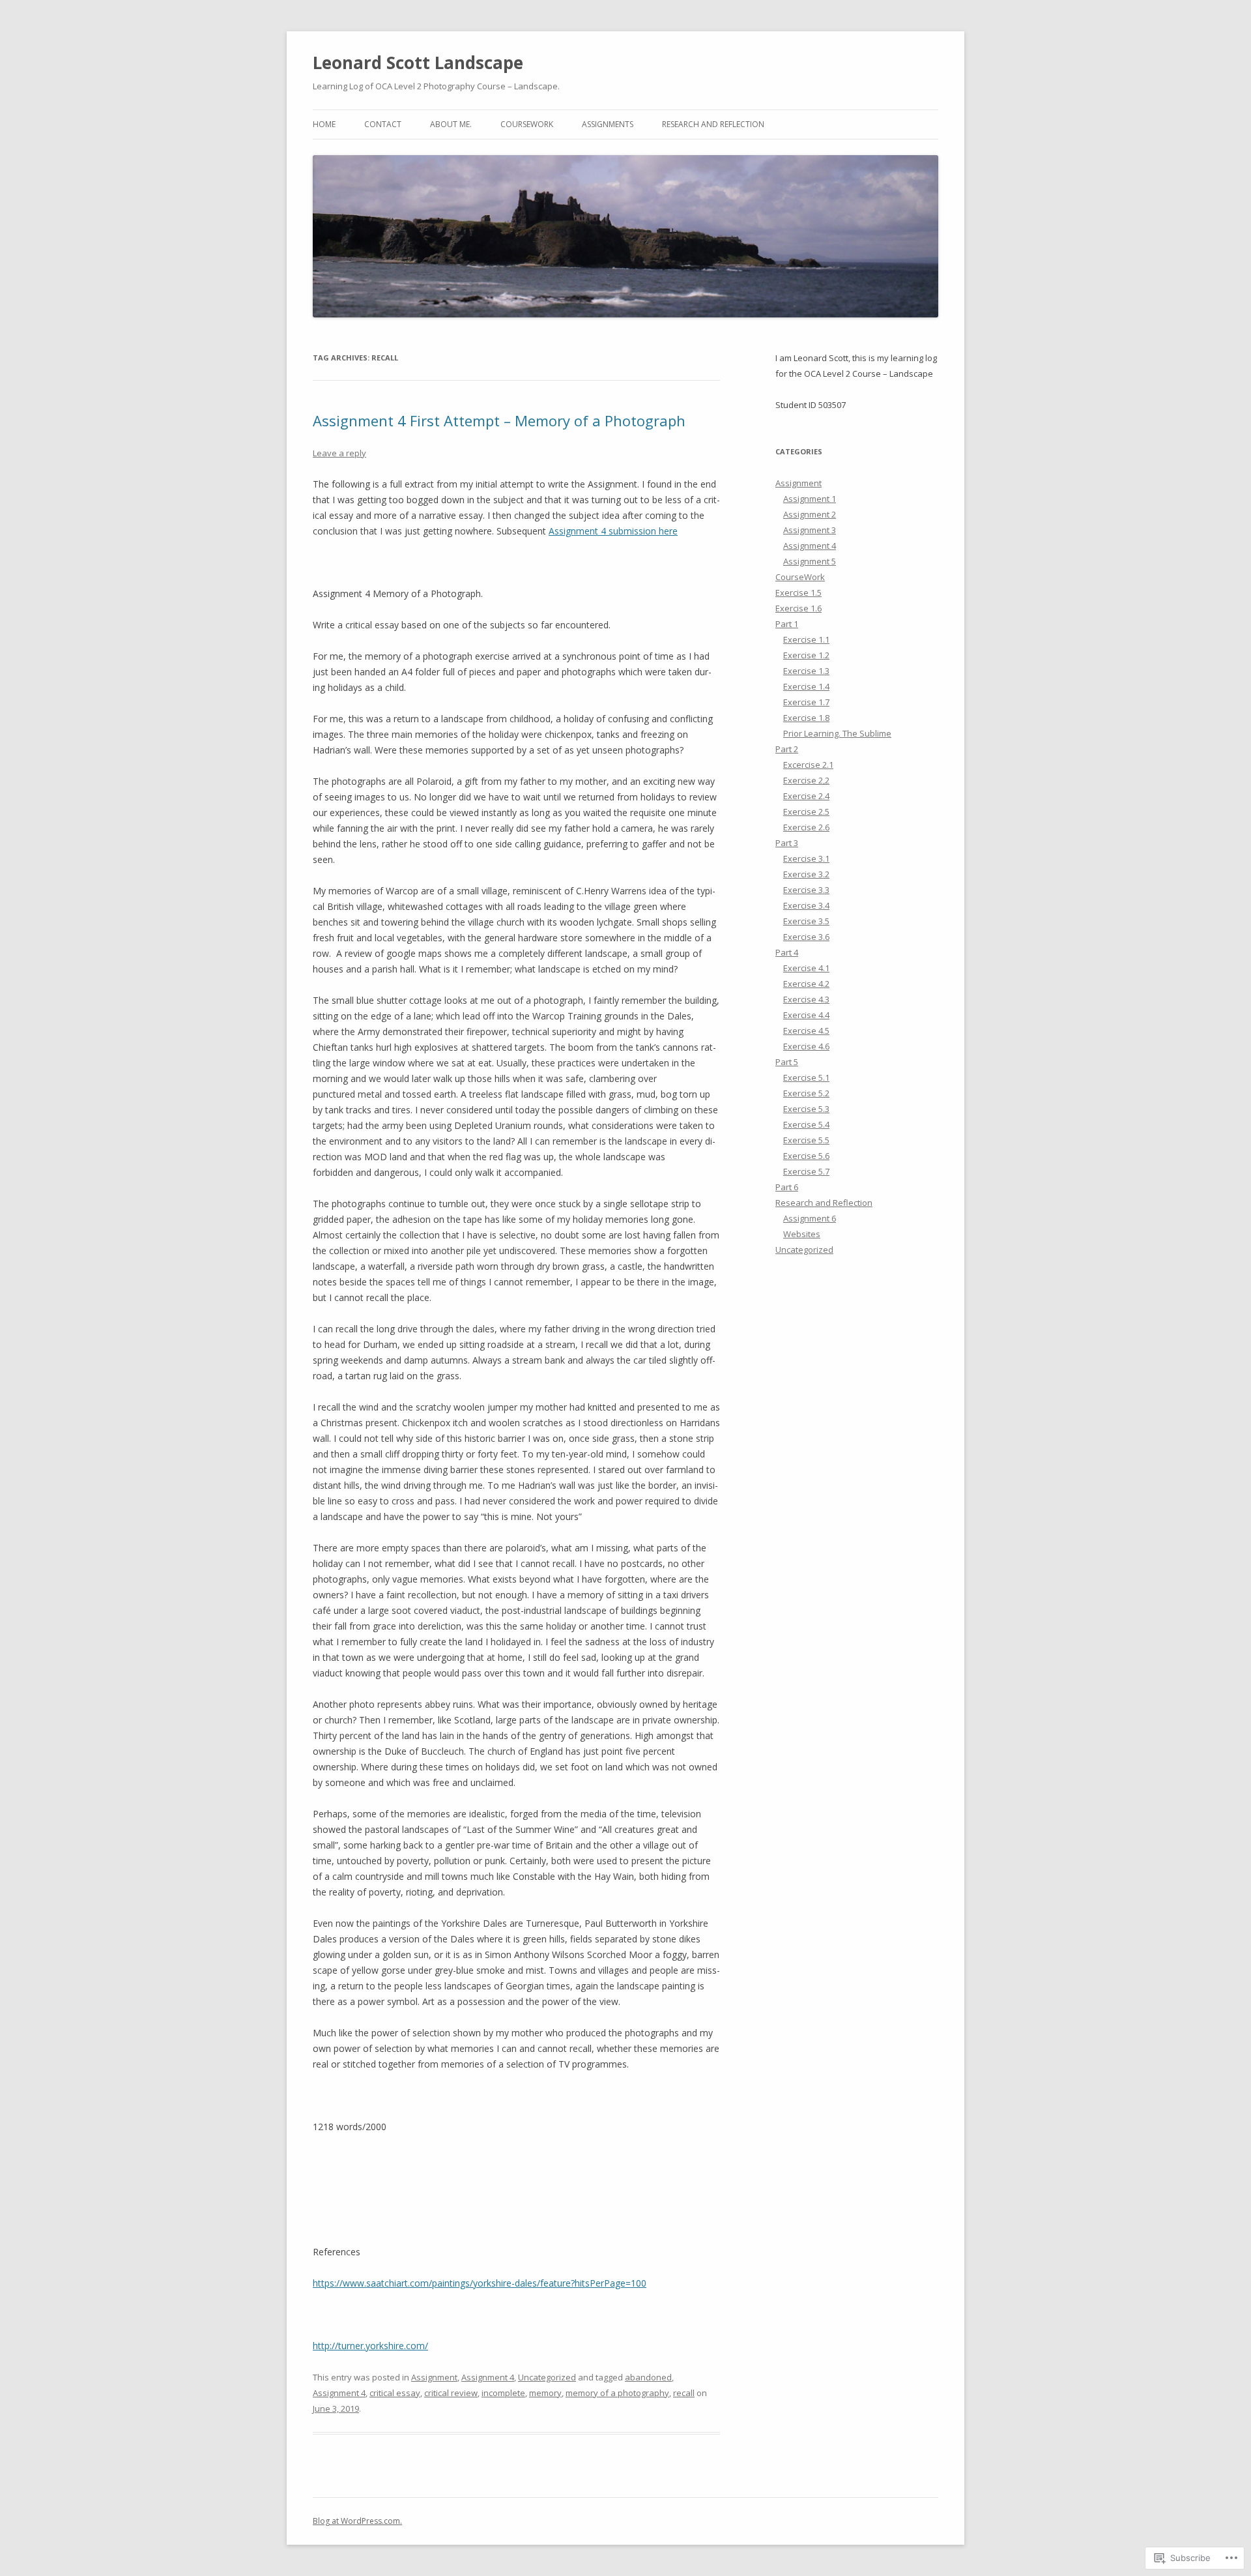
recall (684, 2393)
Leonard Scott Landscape (418, 63)
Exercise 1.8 (806, 718)
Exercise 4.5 (806, 1031)
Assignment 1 (810, 499)
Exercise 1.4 (806, 686)
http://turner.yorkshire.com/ (370, 2346)
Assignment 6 (810, 1218)
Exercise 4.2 (806, 984)
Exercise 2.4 (806, 796)
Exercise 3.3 (806, 890)
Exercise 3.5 (806, 921)
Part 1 (787, 624)
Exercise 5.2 (806, 1093)
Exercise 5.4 (806, 1124)
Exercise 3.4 (806, 905)
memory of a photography (617, 2393)
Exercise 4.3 (806, 999)
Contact (383, 124)
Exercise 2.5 (806, 812)
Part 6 (787, 1187)
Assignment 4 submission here (613, 531)
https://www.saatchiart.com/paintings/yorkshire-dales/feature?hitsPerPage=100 (480, 2283)
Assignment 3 (810, 530)
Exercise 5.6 (806, 1156)
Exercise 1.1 (806, 639)
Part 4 (787, 952)
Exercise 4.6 (806, 1046)
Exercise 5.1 (806, 1077)
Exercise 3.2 (806, 874)
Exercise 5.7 (806, 1171)
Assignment (434, 2377)
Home (324, 124)
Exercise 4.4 (806, 1015)
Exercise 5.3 (806, 1109)
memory (545, 2393)
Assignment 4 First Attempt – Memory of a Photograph (499, 420)
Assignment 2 (810, 514)
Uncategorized (547, 2377)
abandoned (648, 2377)
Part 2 (787, 749)
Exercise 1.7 (806, 702)
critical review (451, 2393)
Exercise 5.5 (806, 1140)
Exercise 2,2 (806, 780)
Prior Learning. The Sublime (837, 733)
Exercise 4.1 (806, 968)
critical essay (395, 2393)
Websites (802, 1234)
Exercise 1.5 (798, 593)
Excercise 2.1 (808, 765)
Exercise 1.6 (798, 608)
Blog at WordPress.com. (357, 2521)
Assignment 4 (488, 2377)
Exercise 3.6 (806, 937)
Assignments (608, 124)
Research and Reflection (713, 124)
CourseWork (527, 124)
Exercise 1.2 (806, 655)
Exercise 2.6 (806, 827)
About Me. (451, 124)
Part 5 (787, 1062)
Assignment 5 (810, 561)
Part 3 (787, 843)
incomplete (503, 2393)
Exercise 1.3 (806, 671)
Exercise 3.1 (806, 858)
